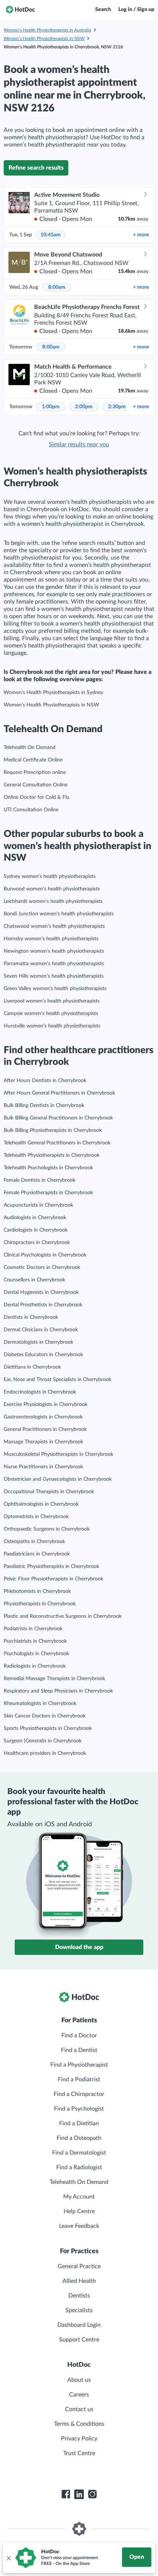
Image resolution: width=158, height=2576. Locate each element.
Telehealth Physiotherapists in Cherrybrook (52, 1155)
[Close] (8, 2558)
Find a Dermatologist (79, 2153)
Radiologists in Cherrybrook (35, 1666)
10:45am (51, 235)
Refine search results (36, 168)
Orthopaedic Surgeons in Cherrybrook (47, 1529)
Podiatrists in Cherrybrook (33, 1629)
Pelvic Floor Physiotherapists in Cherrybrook (53, 1579)
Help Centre (79, 2211)
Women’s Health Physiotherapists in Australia (47, 30)
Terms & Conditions (79, 2424)
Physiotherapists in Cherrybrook (40, 1604)
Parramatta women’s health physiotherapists (54, 964)
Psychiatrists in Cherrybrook (35, 1641)
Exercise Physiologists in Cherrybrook (46, 1405)
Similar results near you (79, 444)
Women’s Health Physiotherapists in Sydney (53, 693)
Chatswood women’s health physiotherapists (54, 926)
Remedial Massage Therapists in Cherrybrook (54, 1679)
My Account (79, 2197)
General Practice (79, 2266)
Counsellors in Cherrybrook (34, 1280)
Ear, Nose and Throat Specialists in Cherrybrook (58, 1380)
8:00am (57, 287)
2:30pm (117, 407)
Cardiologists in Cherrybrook (36, 1230)
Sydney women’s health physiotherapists (50, 876)
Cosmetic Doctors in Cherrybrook (42, 1267)
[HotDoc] (20, 10)
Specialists (79, 2310)
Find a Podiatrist (79, 2079)
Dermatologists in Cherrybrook (38, 1342)
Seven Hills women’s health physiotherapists (54, 976)
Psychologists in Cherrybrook (36, 1654)
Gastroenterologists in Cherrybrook (43, 1417)
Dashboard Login (79, 2325)
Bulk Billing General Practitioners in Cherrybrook (58, 1118)
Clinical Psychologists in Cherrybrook (45, 1255)
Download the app (79, 1947)
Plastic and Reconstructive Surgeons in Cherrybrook (63, 1616)
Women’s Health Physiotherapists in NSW (44, 38)
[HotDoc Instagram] (92, 2494)
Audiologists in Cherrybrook (35, 1218)
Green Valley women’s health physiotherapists (55, 989)
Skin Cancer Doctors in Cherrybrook (45, 1716)
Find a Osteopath (79, 2138)
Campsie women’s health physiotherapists (51, 1014)
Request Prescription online (35, 772)
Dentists (79, 2296)
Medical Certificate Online (33, 760)
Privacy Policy (79, 2439)
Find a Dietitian (79, 2123)
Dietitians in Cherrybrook (32, 1367)
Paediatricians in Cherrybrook (37, 1554)
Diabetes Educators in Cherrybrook (43, 1355)
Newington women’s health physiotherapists (54, 951)
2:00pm (84, 407)
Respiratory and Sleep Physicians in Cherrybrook (58, 1691)
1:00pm (51, 407)
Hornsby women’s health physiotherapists (51, 939)
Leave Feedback (79, 2226)
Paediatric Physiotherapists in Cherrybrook (51, 1566)
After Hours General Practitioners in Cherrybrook (59, 1093)
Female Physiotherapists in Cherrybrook (48, 1193)
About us (79, 2380)
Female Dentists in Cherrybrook (39, 1180)
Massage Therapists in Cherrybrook (43, 1442)
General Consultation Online (36, 785)
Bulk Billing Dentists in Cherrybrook (44, 1106)
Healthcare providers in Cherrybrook (45, 1753)
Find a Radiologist (79, 2167)
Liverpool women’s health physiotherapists (52, 1001)
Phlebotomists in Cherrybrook (37, 1591)
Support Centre (79, 2340)
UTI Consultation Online (31, 810)
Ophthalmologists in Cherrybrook (41, 1504)
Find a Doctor (79, 2036)
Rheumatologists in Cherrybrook (40, 1704)
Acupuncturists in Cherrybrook (38, 1205)
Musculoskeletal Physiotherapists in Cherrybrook (58, 1454)
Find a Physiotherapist (79, 2065)
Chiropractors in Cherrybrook (37, 1243)
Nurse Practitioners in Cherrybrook (43, 1467)
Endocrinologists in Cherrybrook (40, 1392)
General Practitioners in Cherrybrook (45, 1429)
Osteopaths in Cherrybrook (34, 1542)
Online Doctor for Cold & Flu (37, 797)
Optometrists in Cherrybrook (36, 1517)
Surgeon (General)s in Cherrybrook (43, 1741)
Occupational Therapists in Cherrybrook (49, 1492)
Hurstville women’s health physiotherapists (52, 1026)
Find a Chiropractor (79, 2094)
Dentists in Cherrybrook (31, 1317)
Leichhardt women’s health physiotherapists (53, 901)
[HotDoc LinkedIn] (79, 2494)
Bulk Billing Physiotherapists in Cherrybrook (53, 1130)
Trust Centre (79, 2453)
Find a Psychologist (79, 2109)
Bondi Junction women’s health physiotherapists (59, 914)
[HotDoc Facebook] (66, 2494)
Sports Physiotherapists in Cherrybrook (48, 1728)
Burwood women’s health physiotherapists (52, 889)
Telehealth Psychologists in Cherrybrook (48, 1168)
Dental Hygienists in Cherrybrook (41, 1292)
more (141, 235)
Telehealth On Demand (30, 748)
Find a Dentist (79, 2050)
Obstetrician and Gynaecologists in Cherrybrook (58, 1479)
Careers (79, 2395)
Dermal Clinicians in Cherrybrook (41, 1330)
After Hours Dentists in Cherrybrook (45, 1081)
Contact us (79, 2409)
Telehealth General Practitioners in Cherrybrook (57, 1143)
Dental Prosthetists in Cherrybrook (43, 1305)
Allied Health (79, 2281)
